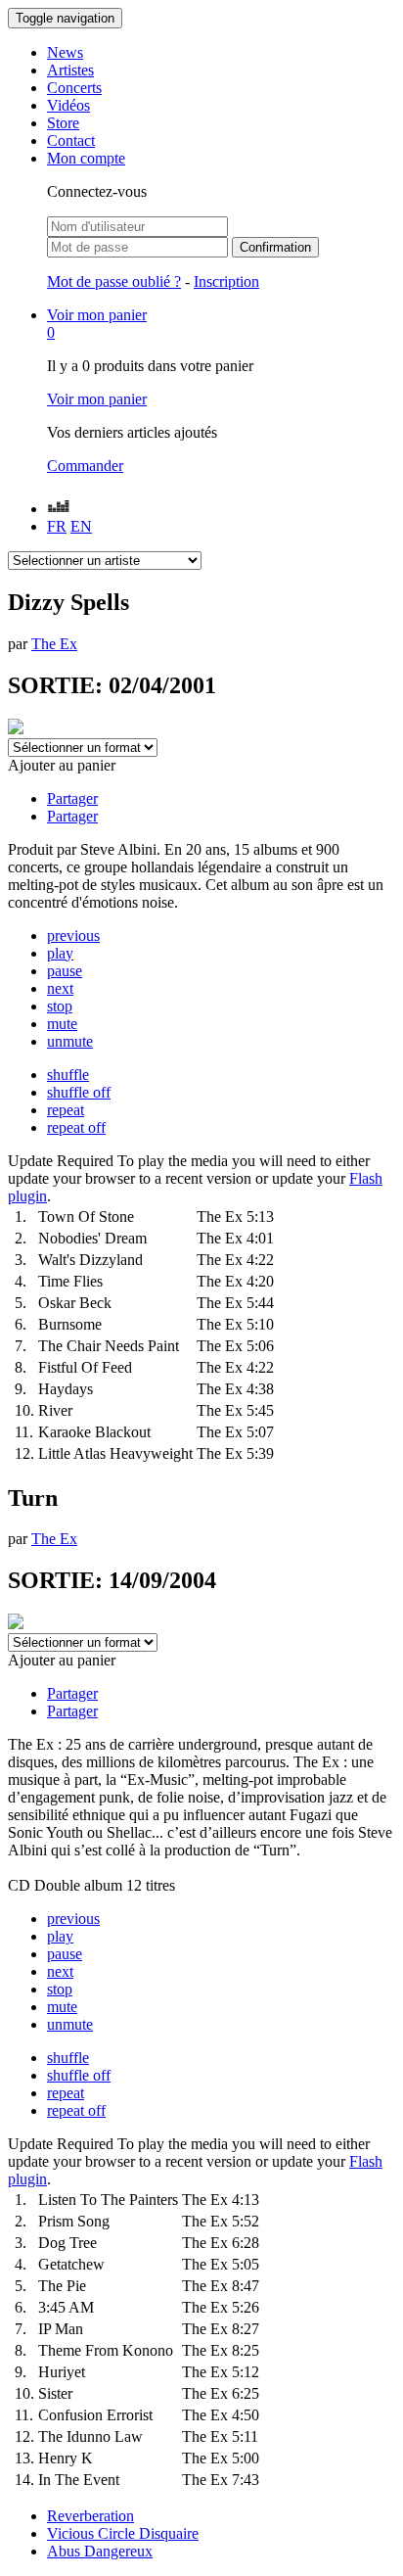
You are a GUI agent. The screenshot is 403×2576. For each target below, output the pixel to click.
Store (63, 123)
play (60, 953)
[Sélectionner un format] (83, 747)
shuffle (68, 1075)
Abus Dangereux (100, 2551)
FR (57, 526)
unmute (70, 1041)
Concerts (74, 88)
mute (62, 1024)
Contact (71, 141)
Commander (85, 466)
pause (65, 971)
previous (73, 936)
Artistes (70, 70)
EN (81, 526)
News (65, 52)
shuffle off (79, 1092)
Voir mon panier (97, 399)
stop (60, 1006)
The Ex (54, 644)
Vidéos (68, 105)
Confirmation (275, 247)
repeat (66, 1110)
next (60, 988)
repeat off (76, 1127)
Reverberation (90, 2516)
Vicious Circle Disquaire (123, 2533)
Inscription (226, 281)
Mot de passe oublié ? (114, 281)
